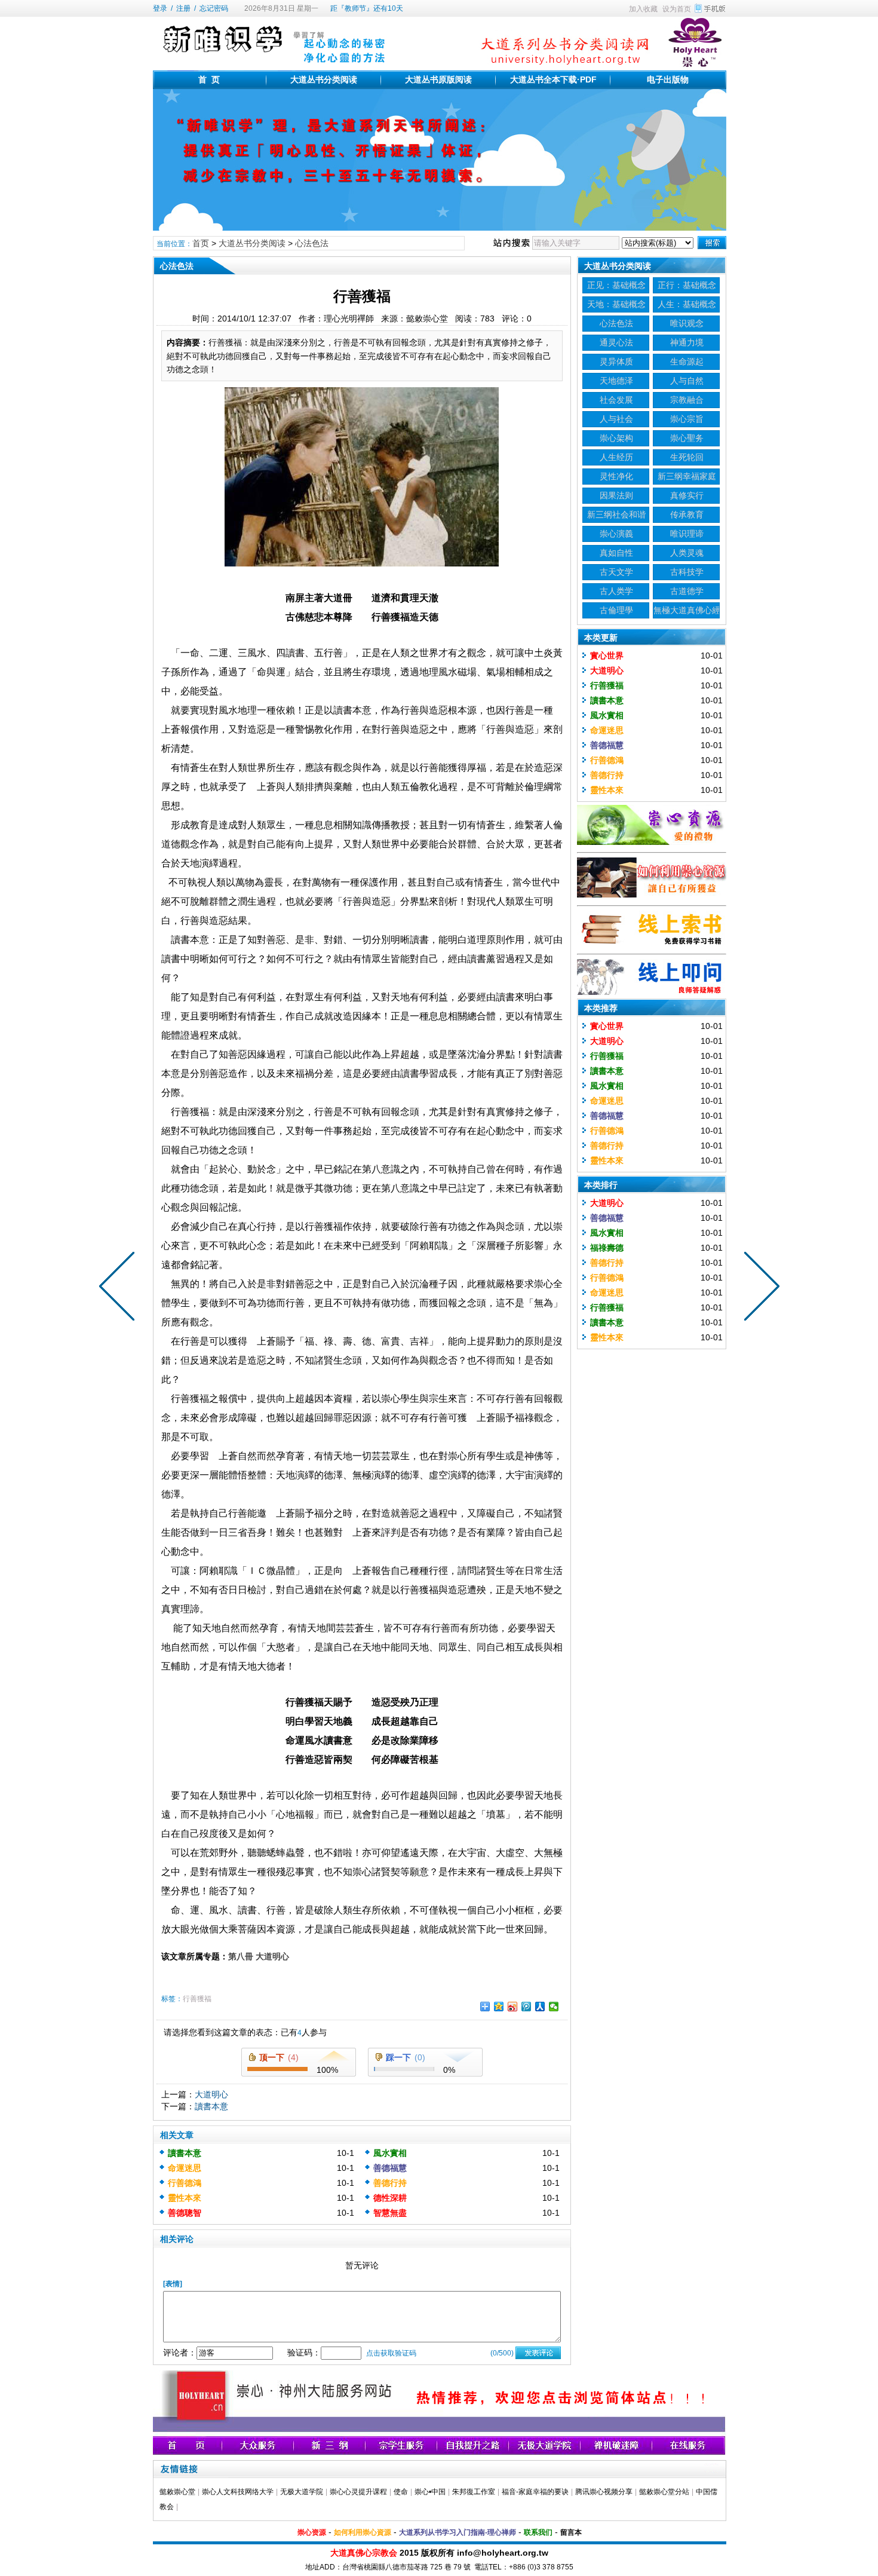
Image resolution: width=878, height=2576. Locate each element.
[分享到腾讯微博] (527, 2007)
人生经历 (616, 457)
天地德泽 (616, 381)
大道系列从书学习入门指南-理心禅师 (458, 2532)
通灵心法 (616, 342)
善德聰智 (185, 2213)
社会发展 (616, 400)
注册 (183, 8)
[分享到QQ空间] (499, 2007)
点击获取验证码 (391, 2353)
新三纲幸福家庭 (687, 476)
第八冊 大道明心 (259, 1956)
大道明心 (211, 2094)
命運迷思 (185, 2168)
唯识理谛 (687, 534)
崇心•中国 (430, 2492)
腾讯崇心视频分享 (604, 2492)
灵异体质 (616, 362)
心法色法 (312, 243)
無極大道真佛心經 (687, 610)
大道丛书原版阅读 (438, 79)
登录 (160, 8)
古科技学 (687, 572)
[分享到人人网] (540, 2007)
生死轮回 (687, 457)
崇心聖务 (687, 438)
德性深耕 (390, 2198)
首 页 (209, 79)
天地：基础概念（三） (616, 306)
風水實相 (390, 2153)
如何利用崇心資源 (363, 2532)
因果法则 (616, 495)
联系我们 (538, 2532)
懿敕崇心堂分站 (664, 2492)
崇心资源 (312, 2532)
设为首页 (677, 9)
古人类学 (616, 591)
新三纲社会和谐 (616, 514)
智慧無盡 (390, 2213)
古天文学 (616, 572)
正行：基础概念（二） (687, 287)
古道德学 (687, 591)
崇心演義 (616, 534)
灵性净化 (616, 476)
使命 (401, 2492)
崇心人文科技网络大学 (238, 2492)
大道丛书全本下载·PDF (553, 79)
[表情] (173, 2284)
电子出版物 (668, 79)
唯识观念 (687, 323)
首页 (201, 243)
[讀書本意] (119, 1288)
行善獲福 (197, 1999)
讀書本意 (211, 2106)
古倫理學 (616, 610)
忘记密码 (214, 8)
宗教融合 (687, 400)
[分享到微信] (554, 2007)
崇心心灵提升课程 (358, 2492)
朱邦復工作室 (474, 2492)
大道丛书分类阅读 (324, 79)
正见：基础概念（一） (616, 287)
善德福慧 (390, 2168)
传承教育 (687, 514)
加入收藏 (643, 9)
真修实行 (687, 495)
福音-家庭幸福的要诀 (535, 2492)
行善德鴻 (185, 2183)
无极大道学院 (302, 2492)
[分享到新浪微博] (513, 2007)
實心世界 (607, 656)
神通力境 (687, 342)
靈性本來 (185, 2198)
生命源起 (687, 362)
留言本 (571, 2532)
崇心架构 (616, 438)
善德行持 (390, 2183)
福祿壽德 (607, 1248)
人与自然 (687, 381)
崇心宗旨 (687, 419)
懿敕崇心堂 (177, 2492)
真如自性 (616, 553)
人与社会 (616, 419)
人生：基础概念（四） (687, 306)
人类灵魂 (687, 553)
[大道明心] (759, 1288)
